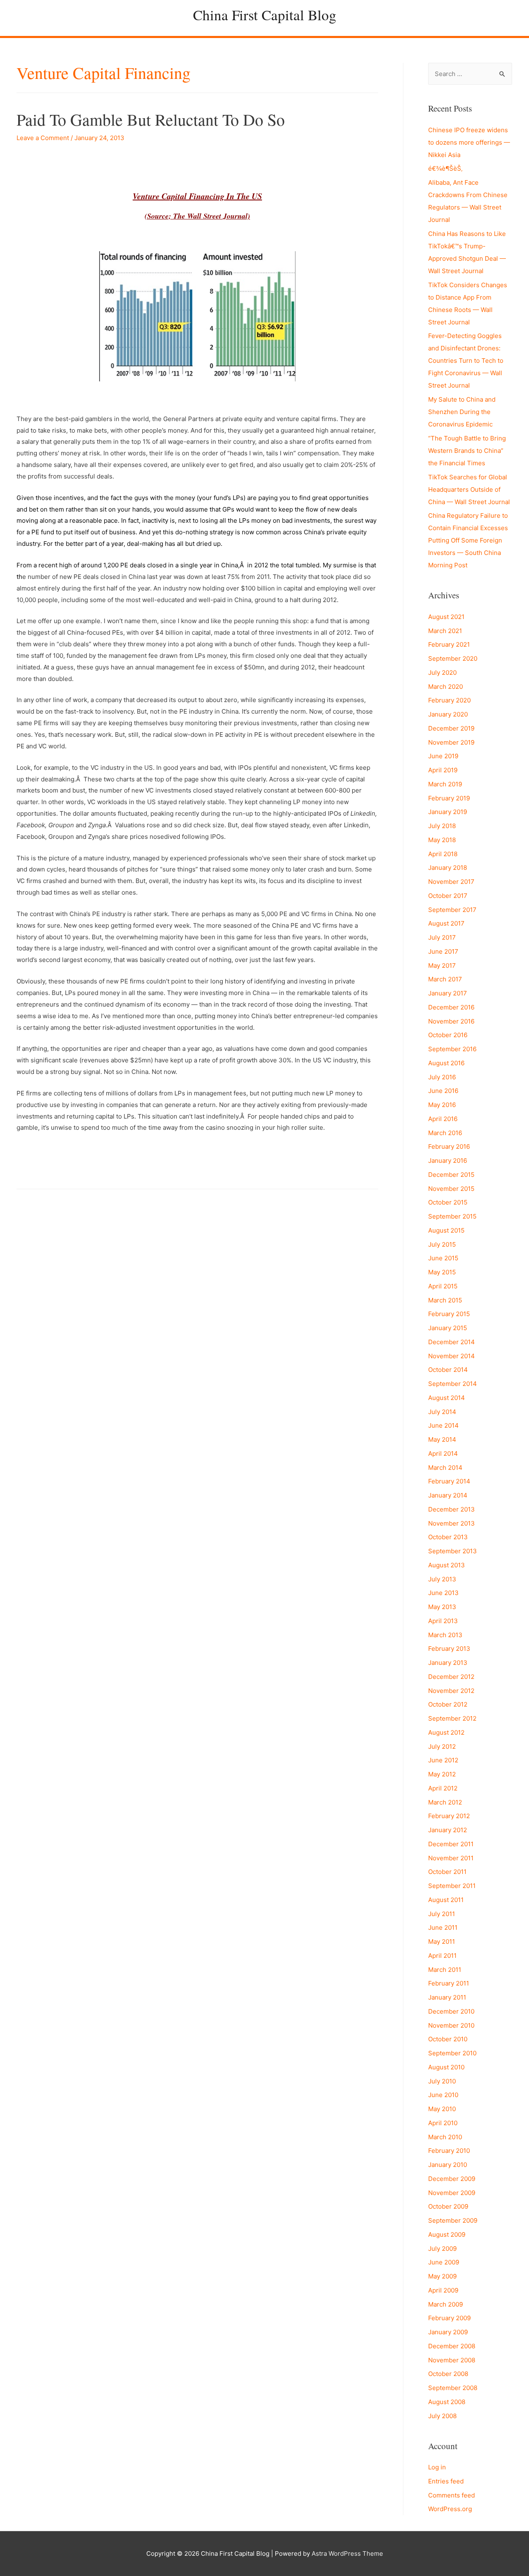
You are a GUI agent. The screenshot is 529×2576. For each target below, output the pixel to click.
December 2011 (451, 1844)
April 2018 (443, 854)
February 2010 (449, 2151)
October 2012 (448, 1704)
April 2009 (443, 2290)
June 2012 (443, 1760)
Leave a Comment (43, 138)
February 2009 (449, 2318)
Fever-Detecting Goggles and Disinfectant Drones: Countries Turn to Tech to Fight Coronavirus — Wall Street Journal (466, 361)
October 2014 (448, 1370)
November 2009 (452, 2193)
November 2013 (452, 1523)
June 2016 (443, 1091)
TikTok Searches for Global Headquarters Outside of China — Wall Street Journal (469, 489)
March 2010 (445, 2137)
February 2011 (449, 1983)
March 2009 (446, 2304)
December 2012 (451, 1677)
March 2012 (445, 1802)
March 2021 (445, 631)
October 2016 (448, 1035)
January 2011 (447, 1997)
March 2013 (445, 1635)
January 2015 (448, 1328)
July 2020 (442, 673)
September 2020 (453, 658)
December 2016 (451, 1007)
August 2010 (446, 2067)
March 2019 (445, 784)
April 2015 (443, 1286)
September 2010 (452, 2053)
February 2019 (449, 798)
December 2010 (451, 2011)
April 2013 (443, 1621)
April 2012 (443, 1788)
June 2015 (443, 1258)
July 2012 (442, 1746)
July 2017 (442, 937)
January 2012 (448, 1830)
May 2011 (442, 1942)
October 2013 (448, 1537)
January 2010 (448, 2165)
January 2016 (448, 1161)
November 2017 (451, 882)
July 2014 (442, 1412)
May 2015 (442, 1272)
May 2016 (442, 1105)
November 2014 (452, 1356)
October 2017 (448, 896)
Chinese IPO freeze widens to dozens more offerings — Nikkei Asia (469, 142)
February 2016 (449, 1146)
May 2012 (442, 1774)
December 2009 (452, 2179)
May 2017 (442, 965)
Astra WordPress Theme (347, 2553)
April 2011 (442, 1956)
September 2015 (452, 1216)
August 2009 (447, 2234)
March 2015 (445, 1300)
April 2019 (443, 770)
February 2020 (449, 700)
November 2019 (451, 742)
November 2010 (451, 2025)
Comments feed (452, 2495)
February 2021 (449, 644)
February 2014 (449, 1481)
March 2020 (446, 687)
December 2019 (451, 728)
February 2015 (449, 1314)
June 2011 (443, 1927)
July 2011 (442, 1914)
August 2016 (446, 1063)
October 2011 (447, 1872)
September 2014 (453, 1384)
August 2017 (446, 923)
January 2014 (448, 1495)
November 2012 (451, 1691)
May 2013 (442, 1607)
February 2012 (449, 1816)
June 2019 (443, 756)
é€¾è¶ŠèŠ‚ (445, 168)
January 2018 (448, 868)
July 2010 (442, 2081)
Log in (437, 2467)
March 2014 (445, 1468)
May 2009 (442, 2276)
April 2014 (443, 1453)
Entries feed (446, 2481)
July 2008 (442, 2416)
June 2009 (444, 2262)
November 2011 (451, 1858)
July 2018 (442, 826)
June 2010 (443, 2095)
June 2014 (443, 1425)
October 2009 (448, 2206)
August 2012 (446, 1732)
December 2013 (452, 1509)
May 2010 (442, 2109)
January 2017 (448, 993)
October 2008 (448, 2374)
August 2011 (446, 1900)
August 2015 (446, 1230)
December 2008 (452, 2346)
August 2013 (447, 1565)
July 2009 (442, 2249)
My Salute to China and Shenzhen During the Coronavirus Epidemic (462, 412)
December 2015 (451, 1175)
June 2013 (443, 1593)
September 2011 (452, 1886)
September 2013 (453, 1551)
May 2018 (442, 840)
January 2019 (448, 812)
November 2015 (451, 1189)
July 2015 (442, 1244)
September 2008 (453, 2388)
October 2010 (448, 2039)
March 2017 (445, 979)
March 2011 (445, 1970)
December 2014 (452, 1342)
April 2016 (443, 1119)
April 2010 (443, 2123)
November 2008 (452, 2360)
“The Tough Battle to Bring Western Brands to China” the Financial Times (467, 451)
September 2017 (452, 910)
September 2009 (453, 2220)
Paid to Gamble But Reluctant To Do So (151, 119)
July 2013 (442, 1579)
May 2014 (442, 1439)
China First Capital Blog (265, 15)
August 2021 (446, 617)
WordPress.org (450, 2509)
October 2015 (448, 1202)
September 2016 (452, 1049)
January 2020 (448, 714)
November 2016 (451, 1021)
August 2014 (447, 1398)
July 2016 (442, 1077)
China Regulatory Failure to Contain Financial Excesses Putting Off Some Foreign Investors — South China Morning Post (468, 540)
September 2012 (452, 1718)
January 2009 (448, 2332)
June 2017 (443, 951)
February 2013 (449, 1649)
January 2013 (448, 1663)
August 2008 (447, 2402)
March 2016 (445, 1133)
